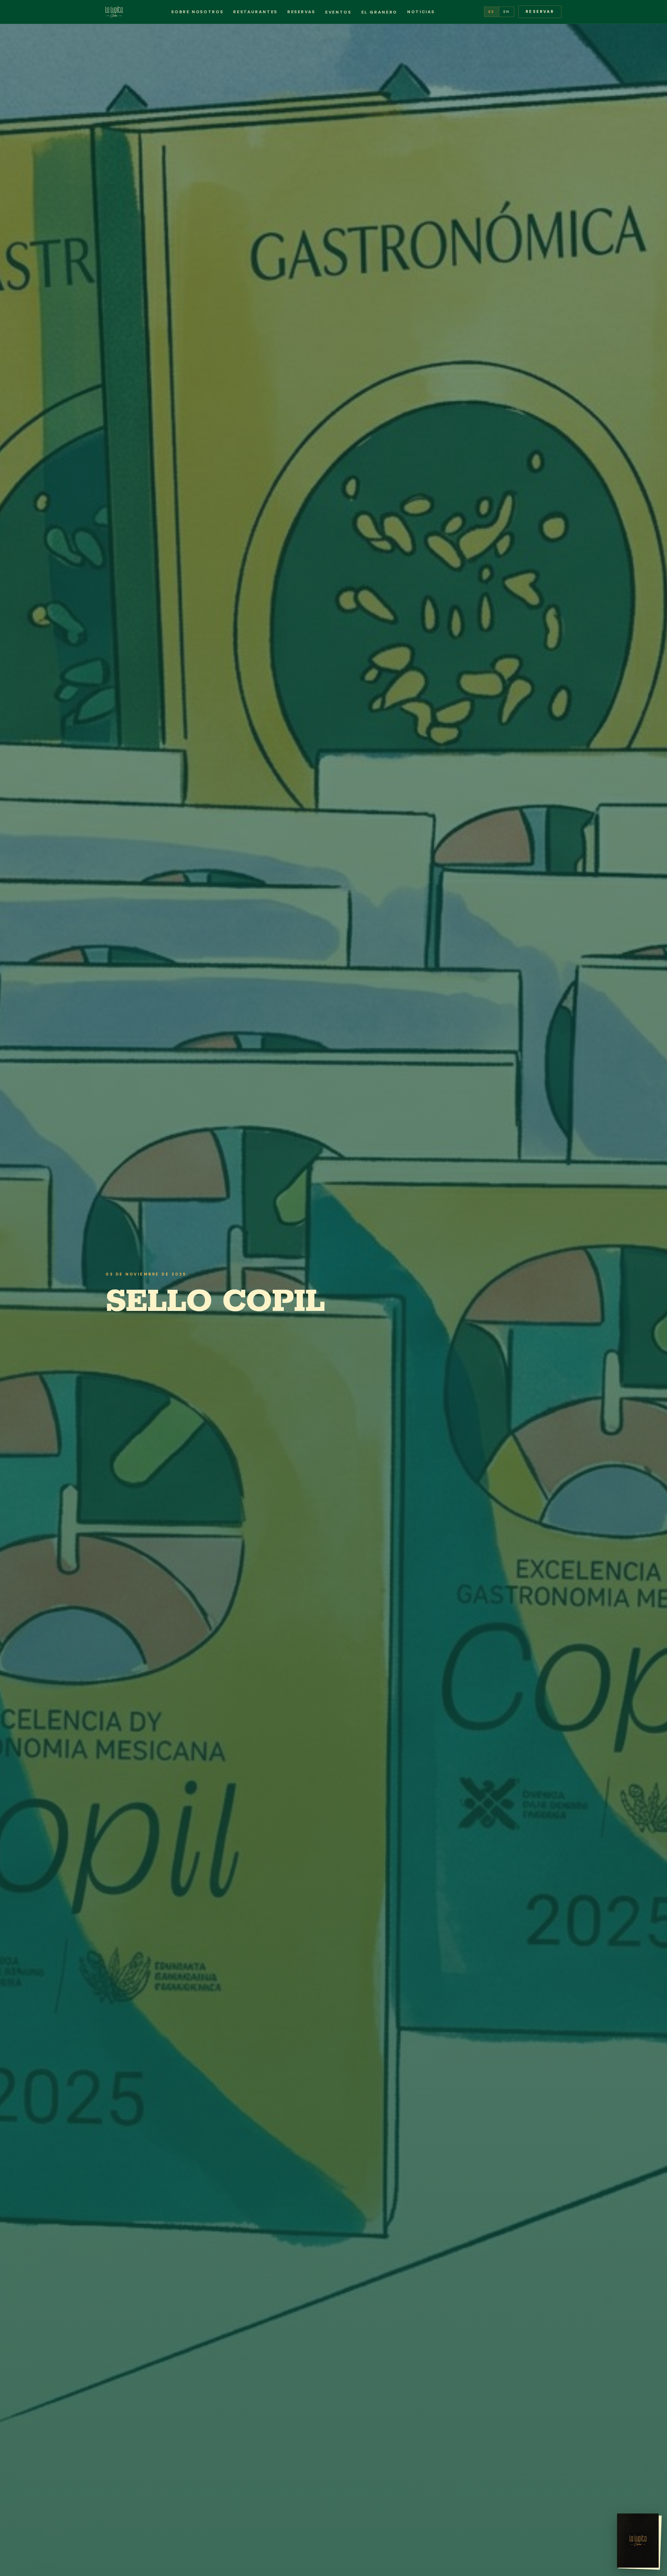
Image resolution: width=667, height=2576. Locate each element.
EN (507, 12)
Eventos (338, 12)
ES (492, 12)
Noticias (421, 12)
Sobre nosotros (197, 12)
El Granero (379, 12)
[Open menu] (638, 2541)
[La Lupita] (114, 12)
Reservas (301, 12)
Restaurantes (255, 12)
